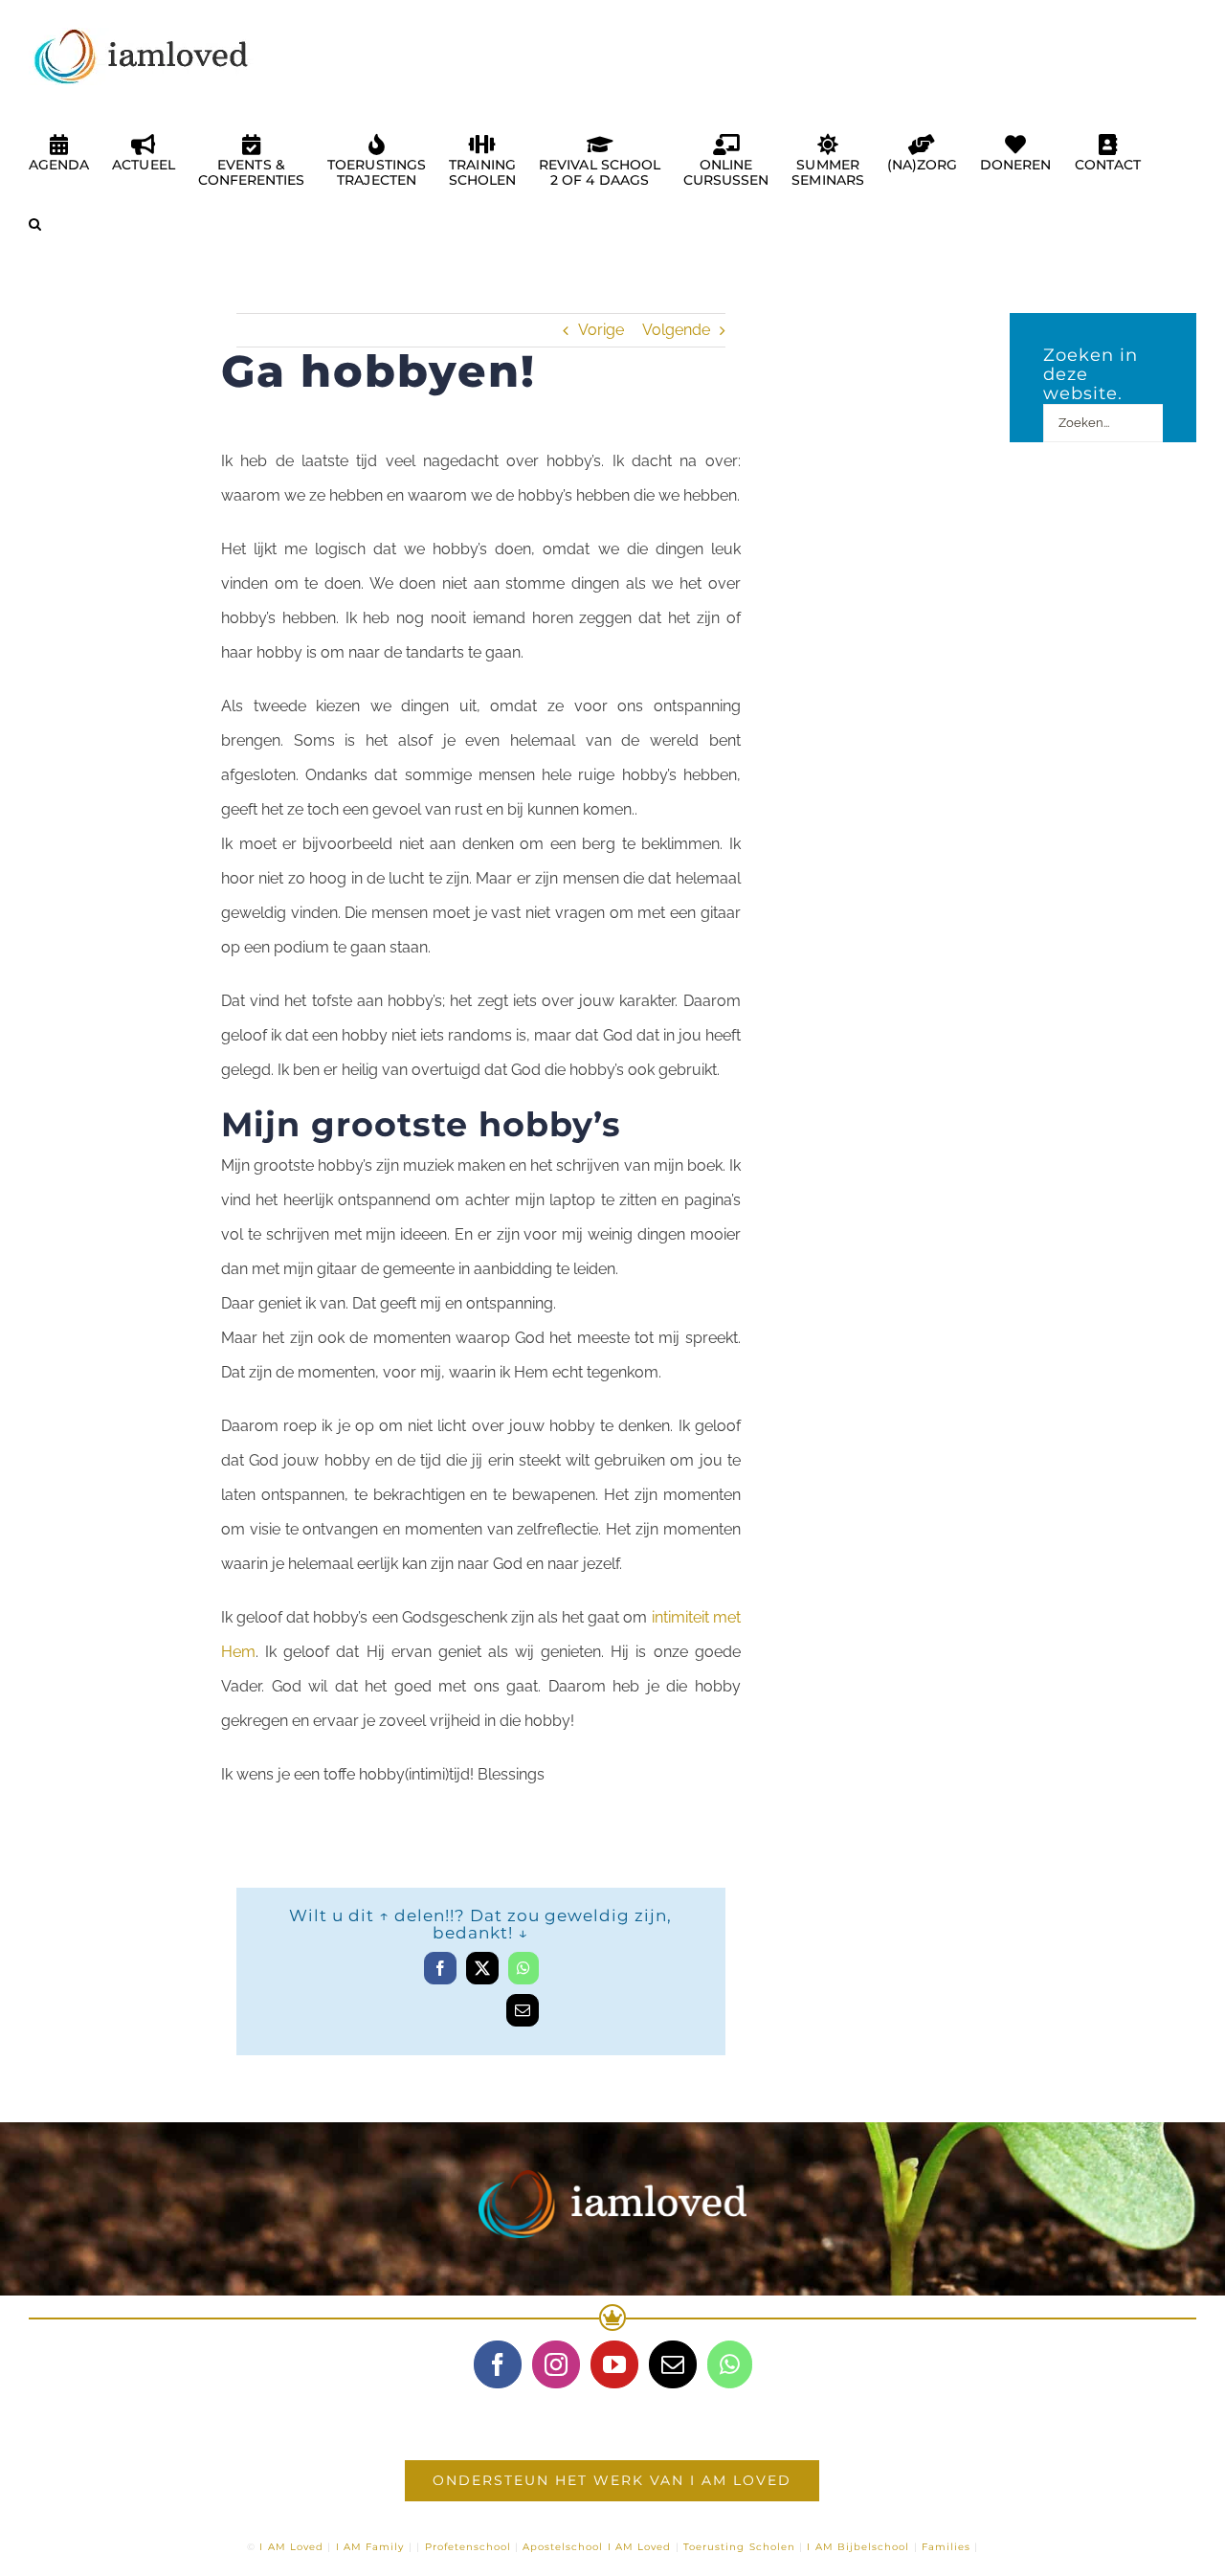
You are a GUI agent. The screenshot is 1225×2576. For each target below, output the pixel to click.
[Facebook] (498, 2364)
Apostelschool (563, 2547)
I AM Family (370, 2547)
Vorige (601, 330)
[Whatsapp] (730, 2364)
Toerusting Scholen (739, 2547)
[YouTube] (614, 2364)
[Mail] (673, 2364)
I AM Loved (291, 2547)
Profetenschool (468, 2547)
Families (946, 2547)
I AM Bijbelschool (858, 2547)
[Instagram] (556, 2364)
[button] (35, 232)
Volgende (676, 330)
